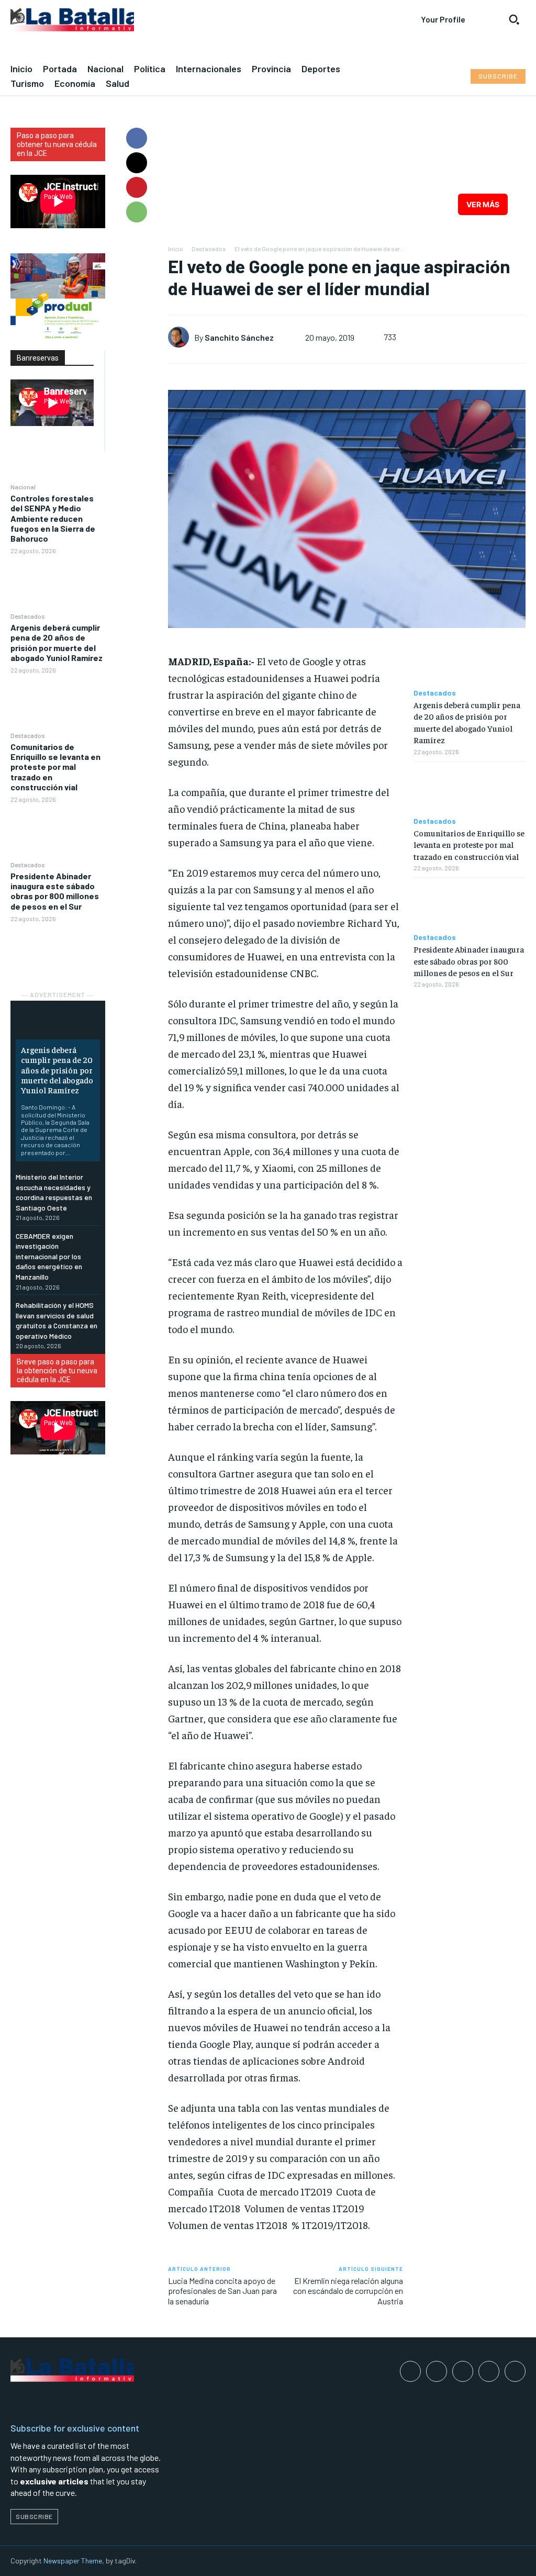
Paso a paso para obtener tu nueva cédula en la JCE (57, 144)
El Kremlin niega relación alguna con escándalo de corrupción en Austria (348, 2291)
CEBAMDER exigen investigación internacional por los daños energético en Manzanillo (49, 1256)
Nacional (23, 487)
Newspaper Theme (73, 2561)
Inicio (176, 249)
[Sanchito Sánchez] (181, 337)
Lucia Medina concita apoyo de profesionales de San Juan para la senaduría (222, 2291)
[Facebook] (137, 138)
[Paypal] (463, 2371)
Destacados (28, 616)
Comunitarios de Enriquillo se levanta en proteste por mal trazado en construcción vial (55, 767)
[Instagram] (437, 2371)
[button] (514, 19)
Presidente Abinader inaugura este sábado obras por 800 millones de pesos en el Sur (55, 891)
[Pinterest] (137, 187)
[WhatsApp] (137, 212)
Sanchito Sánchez (239, 337)
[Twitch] (489, 2371)
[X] (137, 163)
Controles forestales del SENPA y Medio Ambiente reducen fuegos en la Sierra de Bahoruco (53, 518)
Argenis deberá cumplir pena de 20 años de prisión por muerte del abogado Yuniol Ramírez (57, 642)
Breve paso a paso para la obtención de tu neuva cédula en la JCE (57, 1371)
